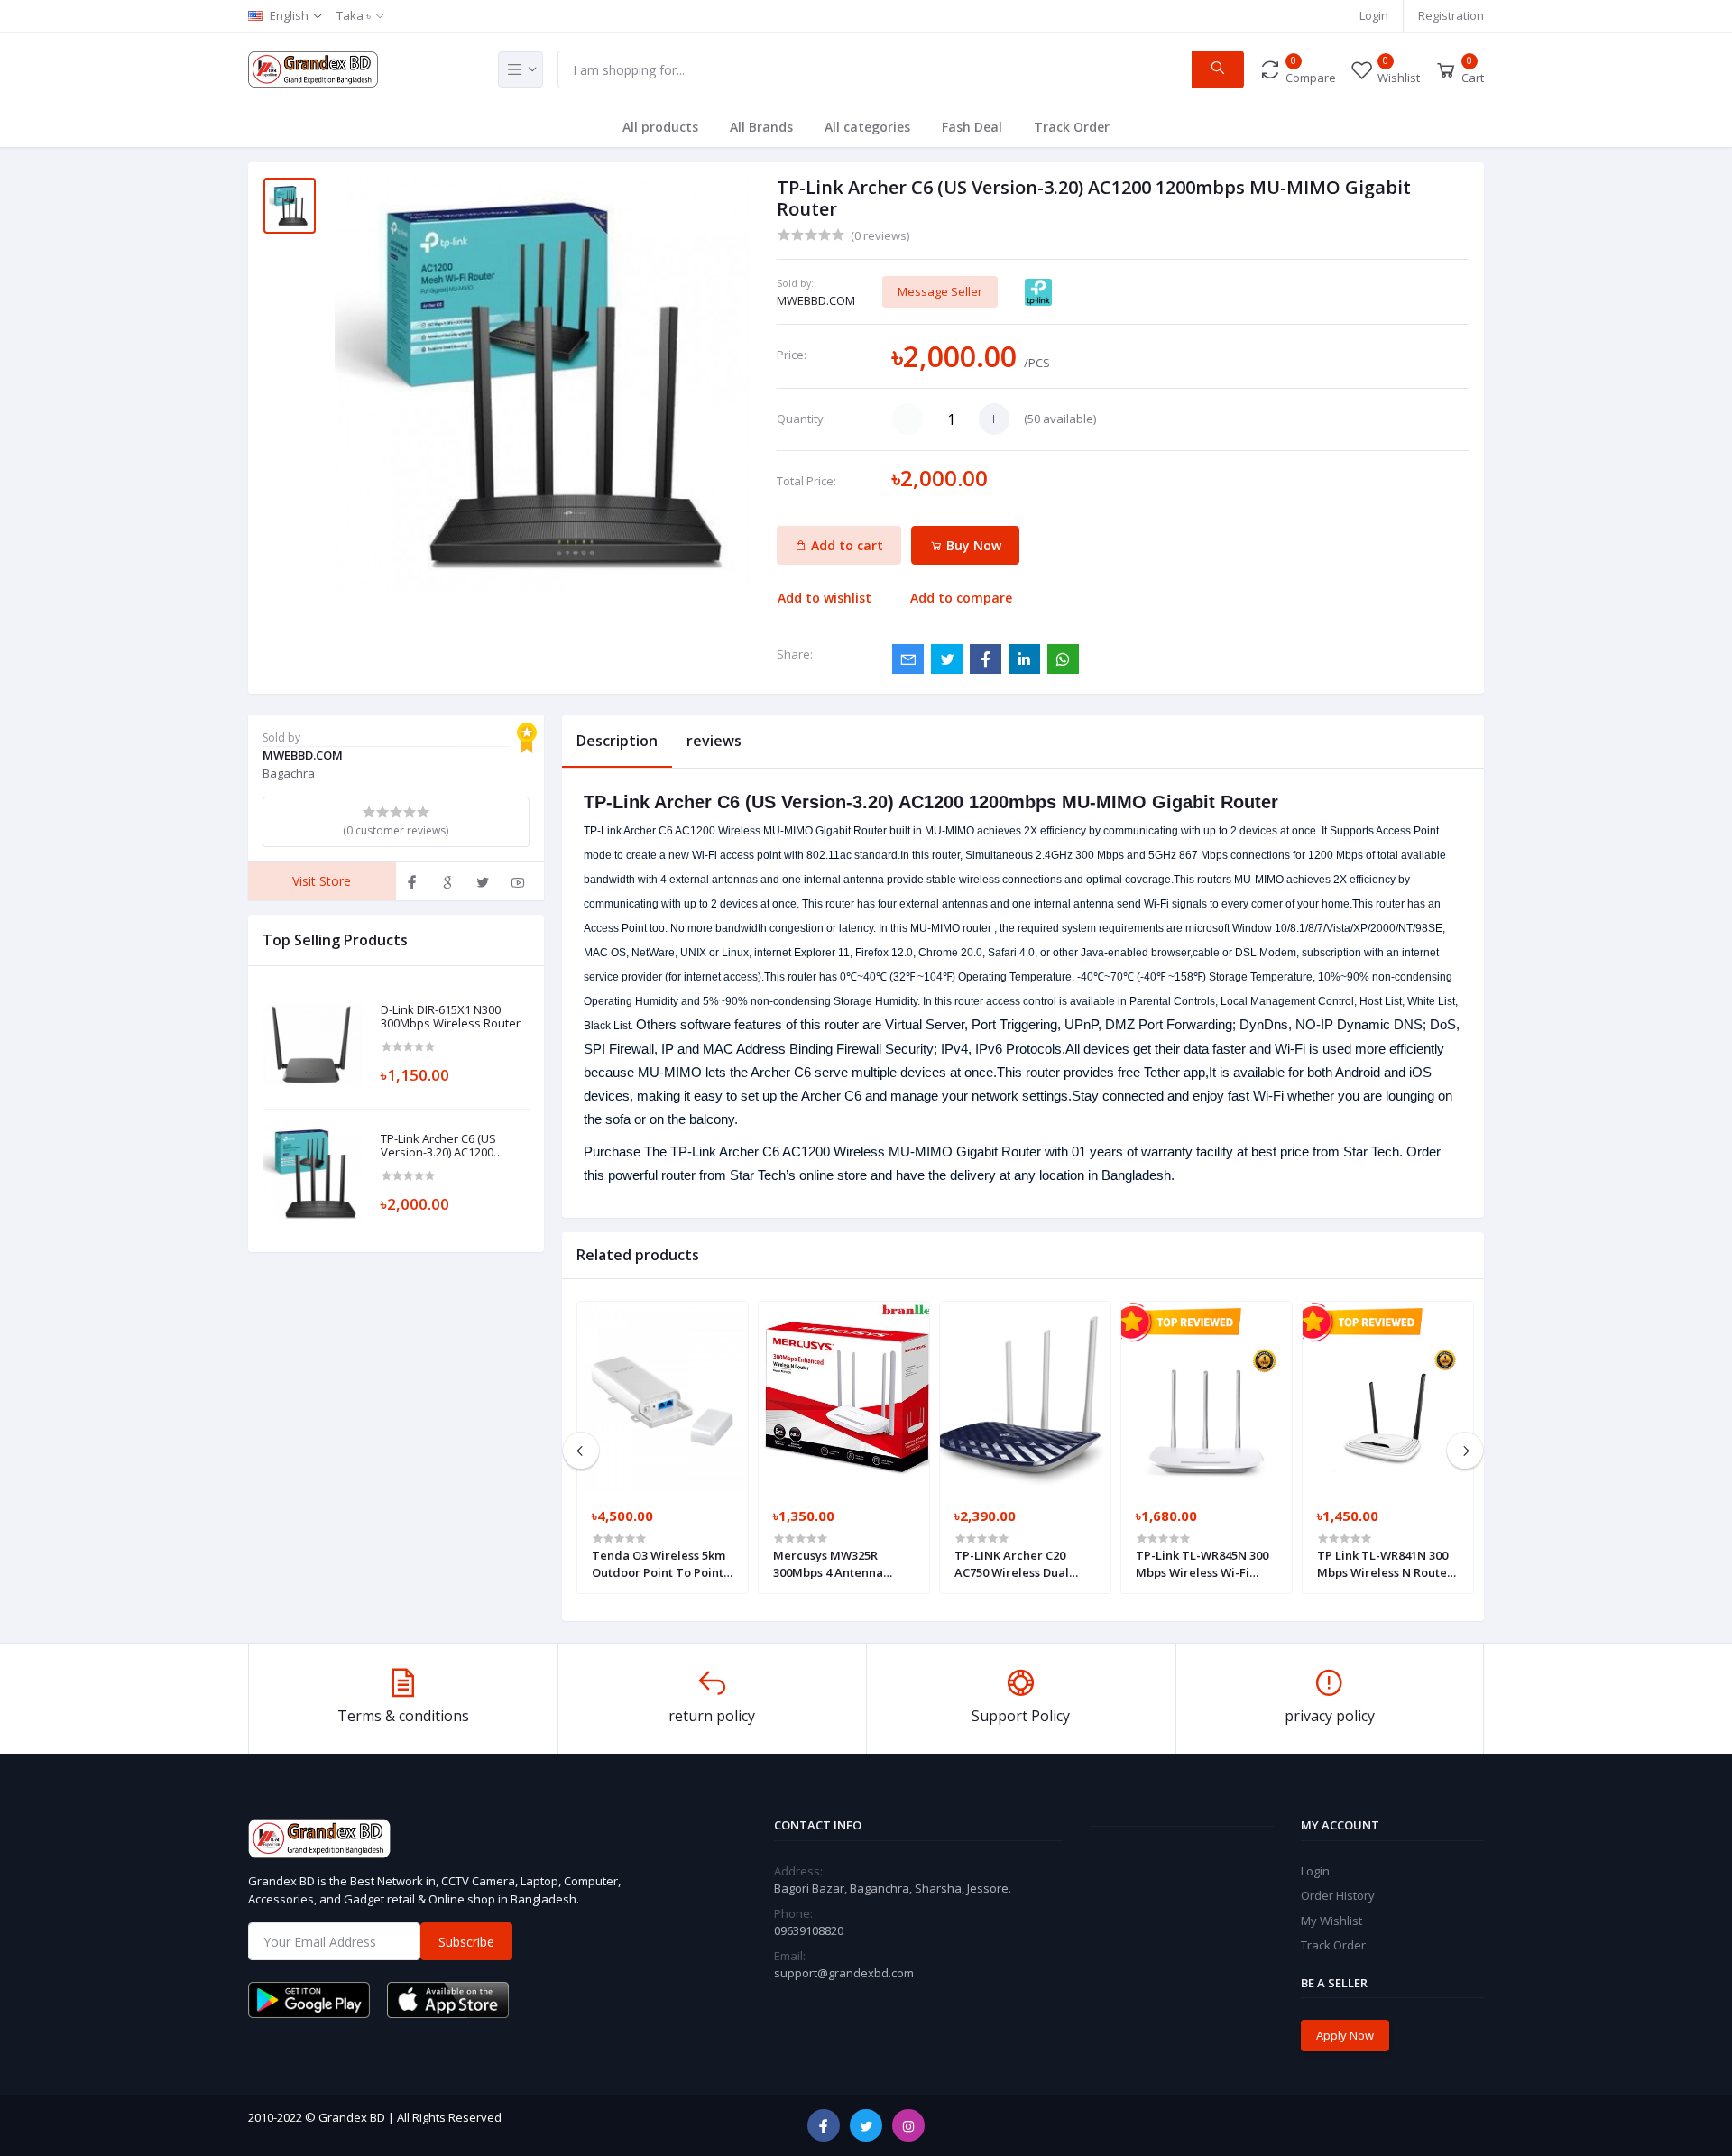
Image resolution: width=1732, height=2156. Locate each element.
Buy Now (972, 545)
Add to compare (961, 598)
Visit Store (322, 881)
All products (660, 127)
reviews (714, 741)
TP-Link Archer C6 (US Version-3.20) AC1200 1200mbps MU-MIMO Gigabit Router (438, 1146)
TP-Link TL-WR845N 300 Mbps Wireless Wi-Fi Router (1202, 1563)
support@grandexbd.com (844, 1973)
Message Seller (940, 291)
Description (617, 741)
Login (1374, 15)
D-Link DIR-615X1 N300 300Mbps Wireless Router (451, 1017)
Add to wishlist (825, 598)
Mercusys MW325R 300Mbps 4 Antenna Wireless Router (828, 1563)
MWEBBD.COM (816, 300)
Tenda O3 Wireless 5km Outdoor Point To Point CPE (659, 1563)
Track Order (1072, 127)
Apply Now (1345, 2035)
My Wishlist (1331, 1921)
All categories (867, 127)
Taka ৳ (354, 15)
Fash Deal (972, 127)
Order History (1338, 1895)
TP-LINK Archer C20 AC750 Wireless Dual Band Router (1012, 1563)
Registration (1451, 15)
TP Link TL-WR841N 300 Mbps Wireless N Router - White (1385, 1563)
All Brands (761, 127)
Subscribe (466, 1942)
